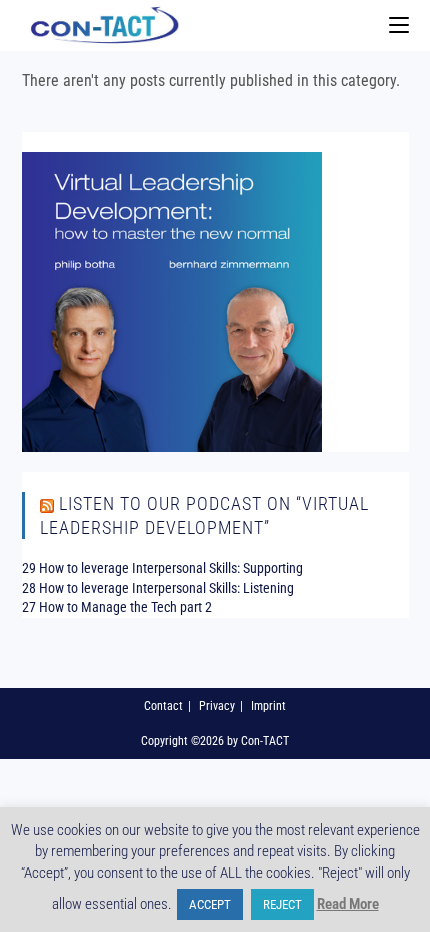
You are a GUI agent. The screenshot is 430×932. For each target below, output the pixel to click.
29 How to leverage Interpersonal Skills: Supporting (162, 568)
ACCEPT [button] (210, 904)
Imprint (268, 706)
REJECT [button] (282, 904)
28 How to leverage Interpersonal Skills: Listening (158, 588)
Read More (348, 904)
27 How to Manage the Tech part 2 (117, 607)
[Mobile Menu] (399, 25)
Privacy (217, 706)
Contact (163, 706)
